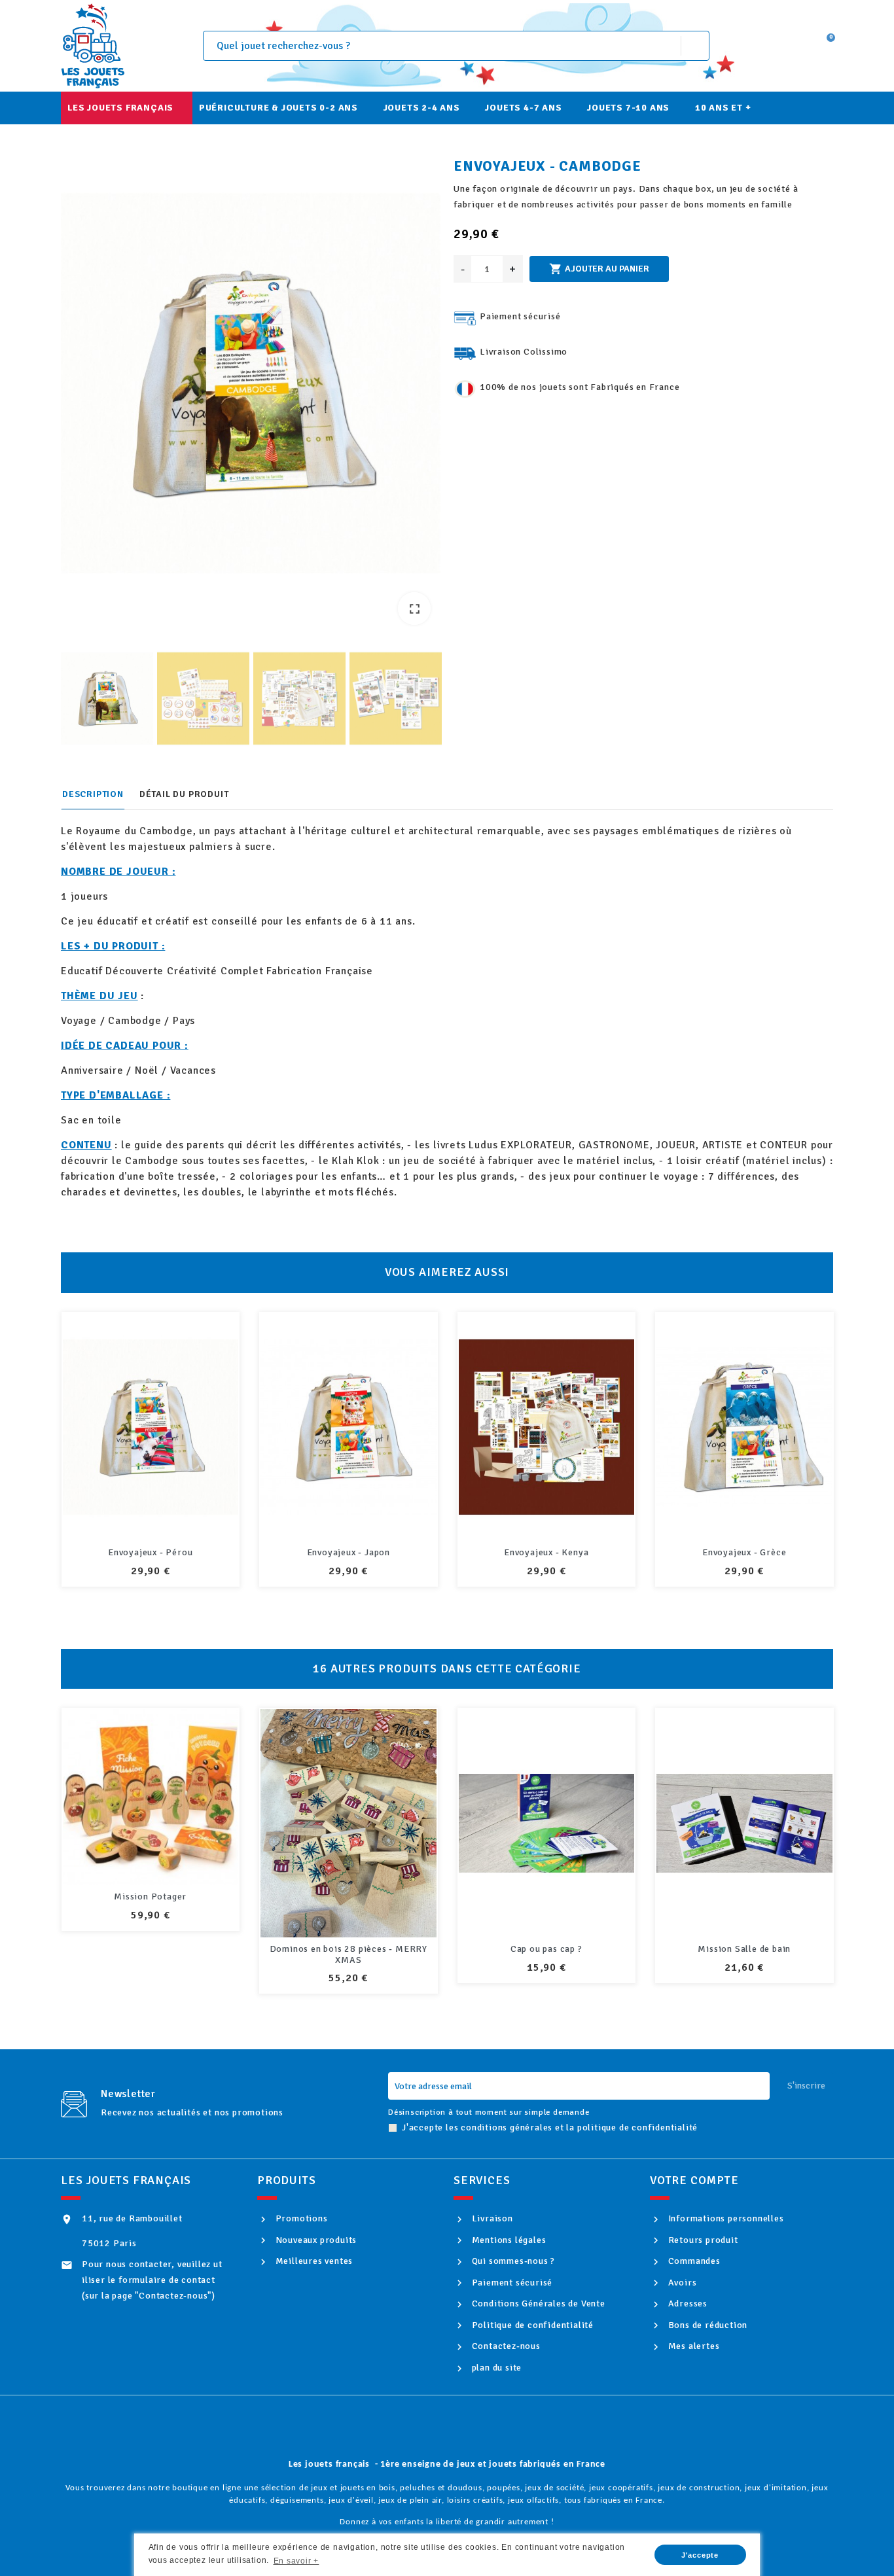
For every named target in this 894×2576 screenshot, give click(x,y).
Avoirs (681, 2283)
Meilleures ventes (313, 2261)
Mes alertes (692, 2346)
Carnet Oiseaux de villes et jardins (744, 1949)
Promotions (300, 2218)
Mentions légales (508, 2240)
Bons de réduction (706, 2325)
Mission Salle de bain (546, 1949)
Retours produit (702, 2240)
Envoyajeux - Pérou (348, 1552)
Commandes (693, 2261)
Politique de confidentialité (531, 2325)
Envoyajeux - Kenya (744, 1552)
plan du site (495, 2368)
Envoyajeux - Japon (546, 1552)
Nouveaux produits (315, 2240)
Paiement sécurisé (511, 2283)
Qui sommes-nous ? (512, 2261)
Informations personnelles (725, 2218)
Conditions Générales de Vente (537, 2303)
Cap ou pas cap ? (348, 1949)
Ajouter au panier (599, 269)
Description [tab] (93, 794)
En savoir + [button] (296, 2561)
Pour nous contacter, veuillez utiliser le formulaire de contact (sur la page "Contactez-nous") (152, 2280)
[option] (251, 386)
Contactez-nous (505, 2346)
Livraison (491, 2218)
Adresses (687, 2303)
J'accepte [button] (700, 2555)
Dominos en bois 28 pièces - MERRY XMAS (150, 1954)
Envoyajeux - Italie (150, 1552)
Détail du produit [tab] (184, 794)
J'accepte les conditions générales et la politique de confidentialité (550, 2127)
